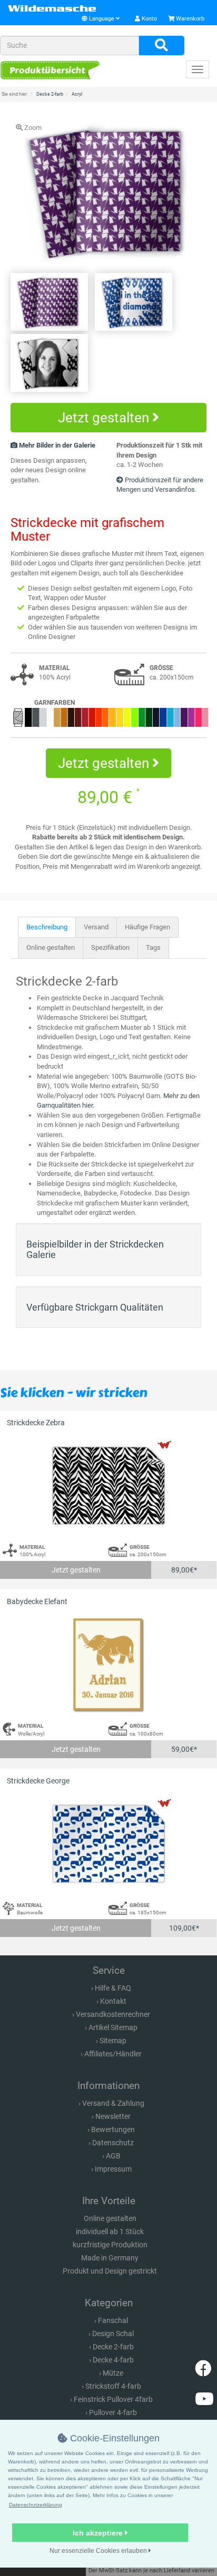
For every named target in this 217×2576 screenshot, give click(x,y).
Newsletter (113, 2116)
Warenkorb (189, 19)
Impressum (113, 2169)
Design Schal (113, 2334)
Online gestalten (51, 947)
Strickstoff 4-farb (113, 2386)
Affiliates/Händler (113, 2054)
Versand (96, 927)
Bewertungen (113, 2129)
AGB (113, 2156)
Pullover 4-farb (113, 2412)
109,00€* (184, 1928)
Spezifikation (110, 947)
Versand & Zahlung (113, 2103)
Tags (153, 947)
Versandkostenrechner (113, 2014)
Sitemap (113, 2041)
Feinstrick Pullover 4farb (113, 2399)
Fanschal (113, 2320)
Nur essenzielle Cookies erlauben (99, 2551)
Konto (149, 19)
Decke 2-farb (113, 2347)
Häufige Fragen (147, 927)
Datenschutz (113, 2143)
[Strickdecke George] (108, 1844)
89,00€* (184, 1570)
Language (102, 19)
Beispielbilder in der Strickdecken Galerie (95, 1249)
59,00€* (184, 1749)
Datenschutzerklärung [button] (36, 2505)
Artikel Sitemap (113, 2027)
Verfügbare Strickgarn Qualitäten (95, 1307)
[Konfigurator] (50, 70)
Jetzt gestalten (105, 418)
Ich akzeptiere (99, 2533)
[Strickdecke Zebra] (108, 1486)
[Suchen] (161, 46)
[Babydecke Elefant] (108, 1665)
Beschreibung (47, 927)
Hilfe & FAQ (113, 1988)
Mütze (113, 2373)
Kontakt (113, 2001)
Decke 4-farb (113, 2360)
